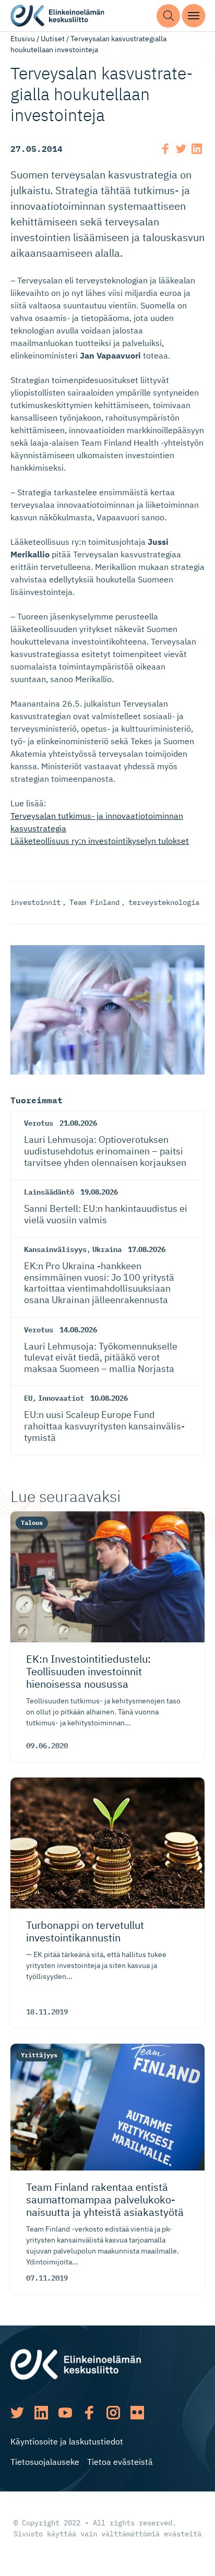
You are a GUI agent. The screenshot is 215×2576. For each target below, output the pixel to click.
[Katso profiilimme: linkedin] (41, 2413)
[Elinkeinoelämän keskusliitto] (76, 2363)
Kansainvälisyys (55, 1249)
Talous (32, 1523)
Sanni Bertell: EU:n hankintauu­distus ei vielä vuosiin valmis (106, 1214)
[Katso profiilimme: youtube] (65, 2413)
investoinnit (35, 902)
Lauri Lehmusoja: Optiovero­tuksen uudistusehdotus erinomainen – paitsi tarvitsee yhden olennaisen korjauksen (105, 1151)
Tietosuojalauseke (45, 2462)
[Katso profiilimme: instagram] (113, 2413)
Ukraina (107, 1249)
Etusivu (23, 39)
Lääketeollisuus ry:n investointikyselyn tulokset (100, 841)
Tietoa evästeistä (120, 2462)
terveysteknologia (164, 902)
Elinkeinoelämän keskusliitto (57, 16)
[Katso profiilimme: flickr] (137, 2413)
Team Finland (94, 902)
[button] (168, 16)
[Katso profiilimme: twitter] (17, 2413)
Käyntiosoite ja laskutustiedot (67, 2441)
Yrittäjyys (39, 2055)
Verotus (39, 1123)
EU (28, 1398)
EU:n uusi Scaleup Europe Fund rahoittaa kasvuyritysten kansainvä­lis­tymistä (104, 1426)
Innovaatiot (61, 1398)
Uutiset (53, 39)
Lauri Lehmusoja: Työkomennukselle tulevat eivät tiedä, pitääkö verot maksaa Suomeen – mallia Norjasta (101, 1357)
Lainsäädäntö (49, 1192)
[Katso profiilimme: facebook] (89, 2413)
